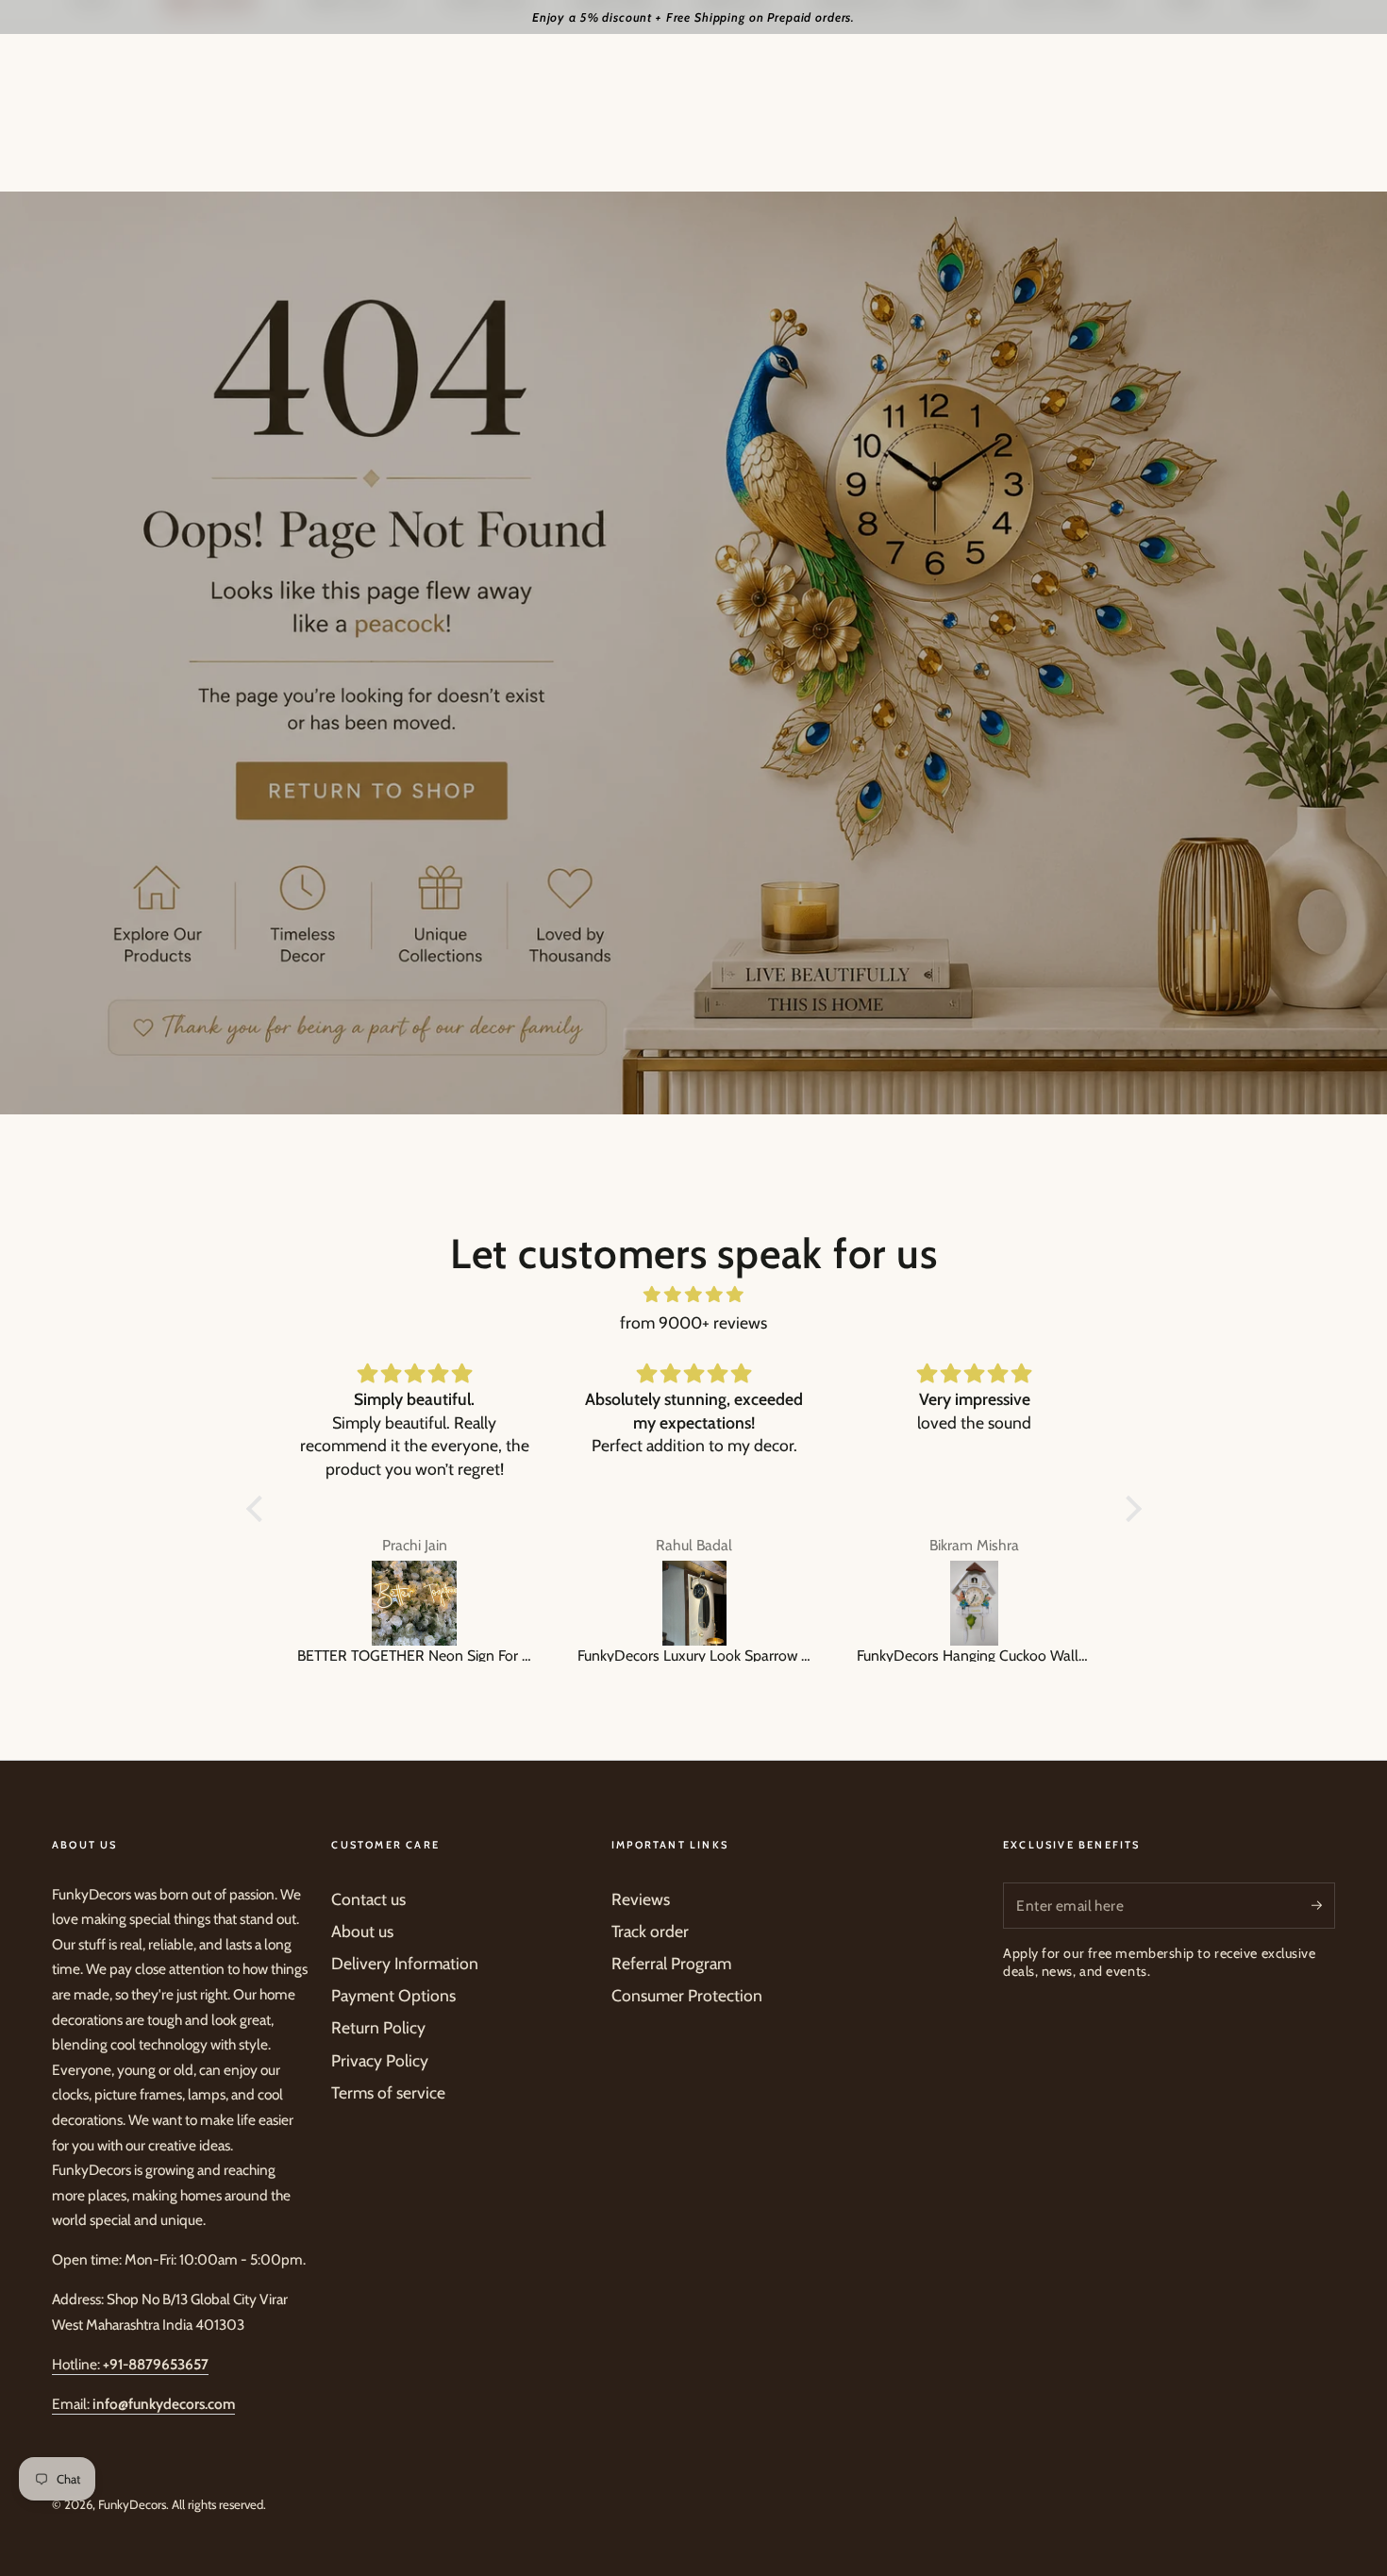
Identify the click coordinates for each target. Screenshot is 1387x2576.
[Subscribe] (1323, 1905)
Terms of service (388, 2092)
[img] (694, 1295)
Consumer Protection (687, 1995)
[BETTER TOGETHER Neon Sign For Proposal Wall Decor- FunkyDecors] (415, 1603)
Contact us (368, 1899)
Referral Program (671, 1963)
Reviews (641, 1899)
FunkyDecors (132, 2504)
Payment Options (393, 1995)
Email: (143, 2404)
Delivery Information (405, 1963)
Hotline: (130, 2364)
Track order (650, 1931)
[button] (259, 1509)
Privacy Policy (380, 2060)
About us (362, 1931)
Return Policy (378, 2027)
